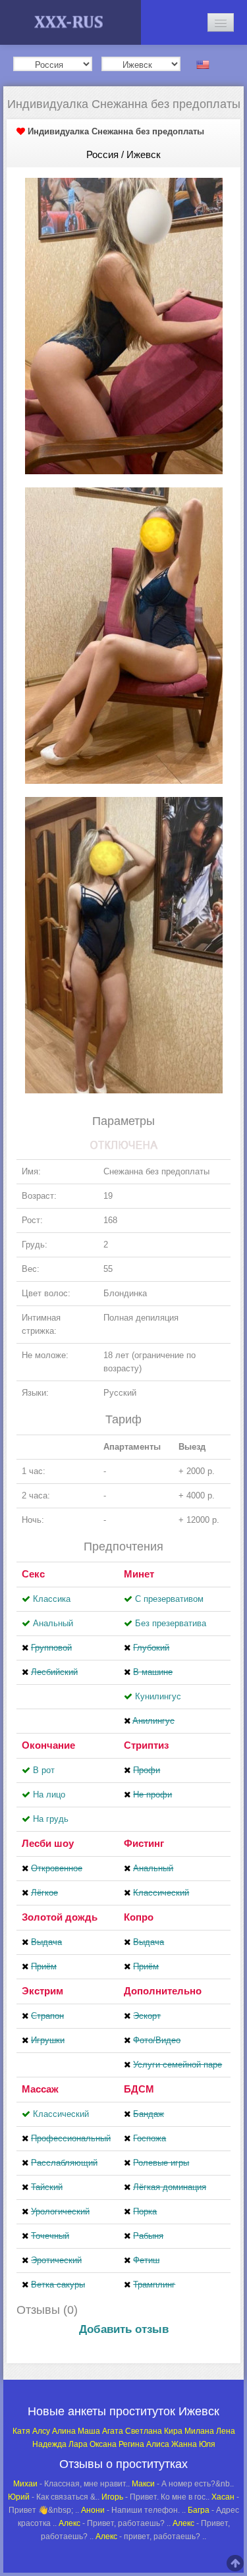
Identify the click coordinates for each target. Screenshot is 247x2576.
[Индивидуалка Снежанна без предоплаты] (124, 325)
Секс (33, 1574)
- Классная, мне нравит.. (71, 2484)
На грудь (51, 1819)
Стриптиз (146, 1745)
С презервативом (169, 1599)
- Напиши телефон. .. (133, 2510)
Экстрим (42, 1991)
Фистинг (144, 1843)
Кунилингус (158, 1696)
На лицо (49, 1795)
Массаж (40, 2089)
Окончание (48, 1745)
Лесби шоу (48, 1843)
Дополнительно (163, 1991)
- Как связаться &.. (54, 2497)
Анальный (53, 1623)
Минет (139, 1574)
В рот (44, 1770)
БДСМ (139, 2089)
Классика (52, 1599)
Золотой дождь (60, 1917)
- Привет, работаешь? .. (115, 2523)
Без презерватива (171, 1623)
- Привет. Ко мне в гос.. (155, 2497)
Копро (139, 1917)
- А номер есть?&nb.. (183, 2484)
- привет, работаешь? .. (151, 2536)
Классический (61, 2114)
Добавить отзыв (124, 2329)
